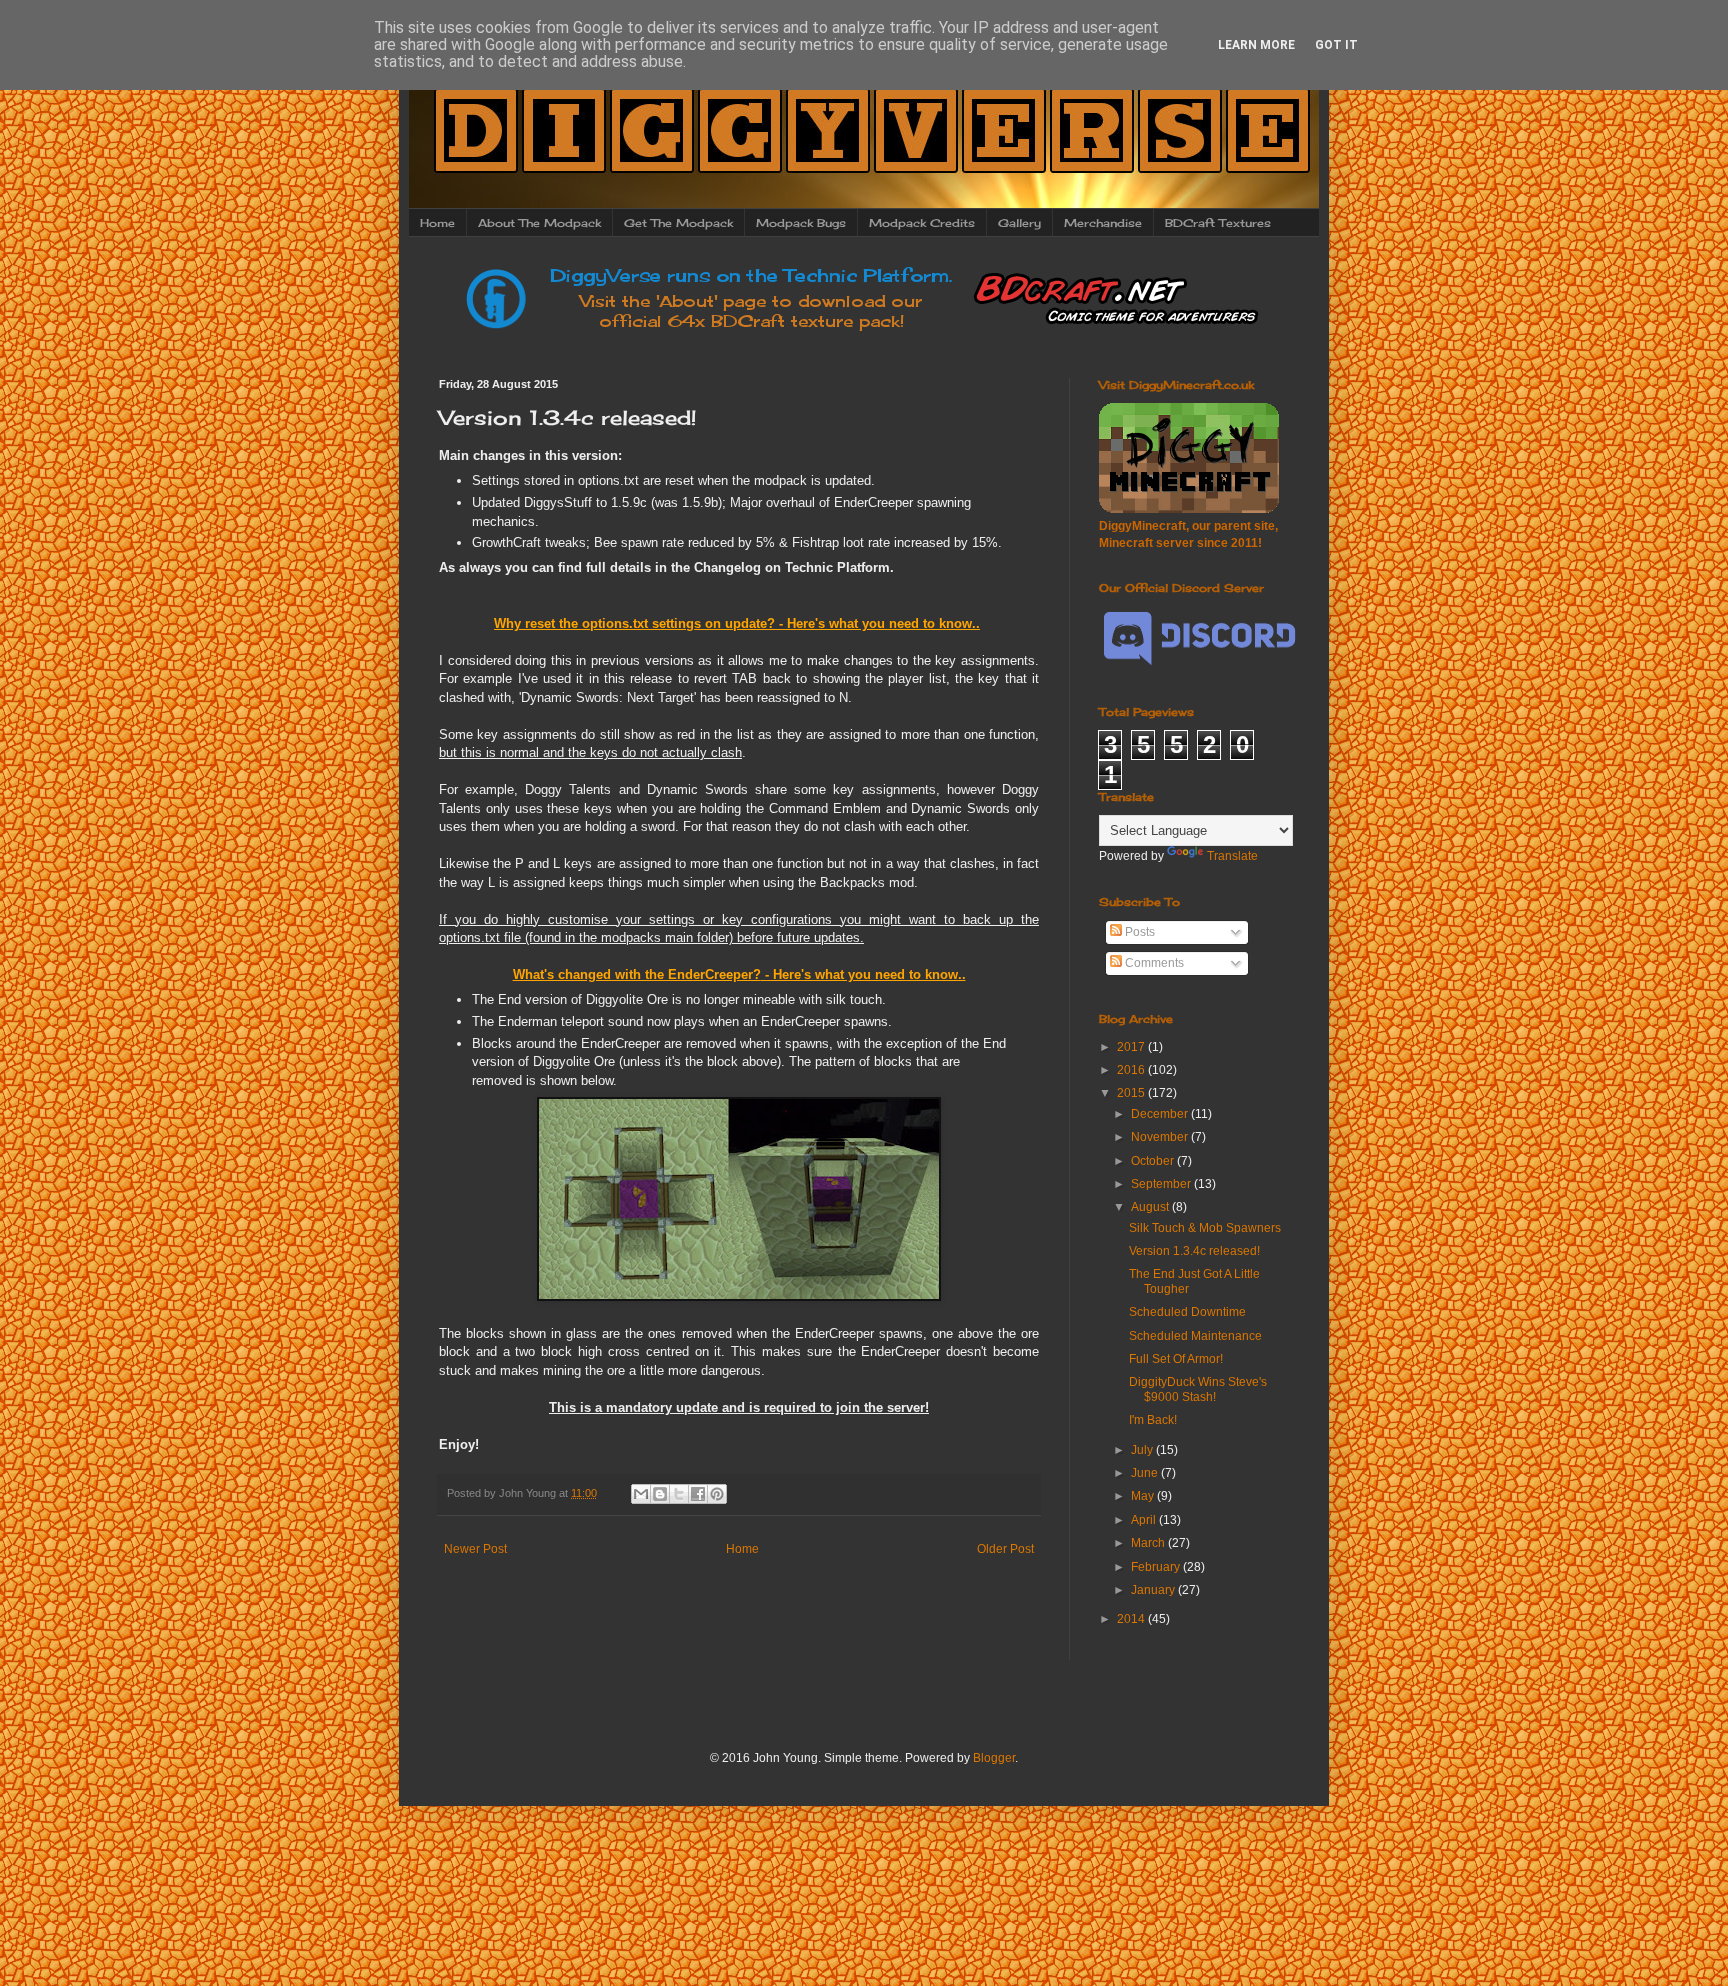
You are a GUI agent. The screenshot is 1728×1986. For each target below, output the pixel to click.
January (1154, 1590)
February (1157, 1567)
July (1143, 1450)
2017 (1132, 1047)
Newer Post (475, 1549)
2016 (1132, 1070)
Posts (1138, 932)
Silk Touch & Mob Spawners (1205, 1228)
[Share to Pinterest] (717, 1494)
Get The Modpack (678, 223)
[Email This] (641, 1494)
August (1151, 1207)
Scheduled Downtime (1187, 1312)
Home (437, 223)
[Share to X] (679, 1494)
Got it (1336, 45)
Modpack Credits (922, 223)
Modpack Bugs (801, 223)
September (1162, 1184)
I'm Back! (1153, 1420)
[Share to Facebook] (698, 1494)
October (1154, 1161)
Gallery (1019, 223)
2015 (1132, 1093)
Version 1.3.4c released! (1194, 1251)
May (1144, 1496)
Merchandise (1103, 223)
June (1146, 1473)
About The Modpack (539, 223)
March (1149, 1543)
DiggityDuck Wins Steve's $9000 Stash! (1198, 1389)
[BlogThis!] (660, 1494)
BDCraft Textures (1218, 223)
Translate (1232, 856)
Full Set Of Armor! (1176, 1359)
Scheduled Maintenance (1195, 1336)
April (1145, 1520)
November (1161, 1137)
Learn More (1256, 45)
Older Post (1005, 1549)
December (1161, 1114)
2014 (1132, 1619)
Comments (1153, 963)
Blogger (994, 1758)
